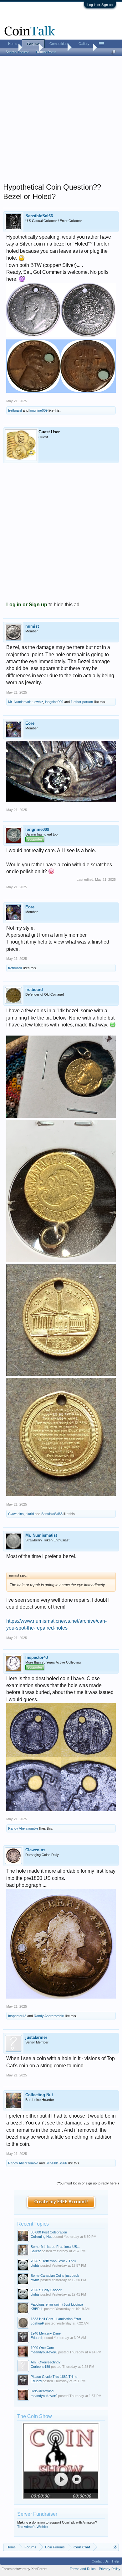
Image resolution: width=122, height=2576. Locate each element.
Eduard (36, 2338)
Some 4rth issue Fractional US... (55, 2247)
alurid (30, 1514)
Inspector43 (37, 1657)
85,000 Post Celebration (49, 2232)
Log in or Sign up (100, 5)
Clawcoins (16, 1514)
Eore (30, 723)
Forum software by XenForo (24, 2569)
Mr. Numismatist (20, 702)
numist (32, 626)
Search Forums (18, 52)
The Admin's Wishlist (33, 2527)
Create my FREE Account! (61, 2202)
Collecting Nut (39, 2095)
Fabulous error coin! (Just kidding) (57, 2304)
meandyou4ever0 (44, 2352)
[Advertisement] (61, 121)
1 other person (82, 702)
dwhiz (39, 702)
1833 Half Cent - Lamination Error (56, 2319)
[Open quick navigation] (115, 2547)
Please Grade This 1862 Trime (54, 2377)
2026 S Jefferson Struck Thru (53, 2261)
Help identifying (42, 2391)
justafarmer (36, 2037)
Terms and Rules (83, 2569)
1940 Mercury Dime (46, 2333)
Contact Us (100, 2561)
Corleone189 (40, 2367)
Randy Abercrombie (23, 1828)
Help (115, 2561)
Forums (33, 44)
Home (13, 44)
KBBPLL (37, 2309)
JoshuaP (37, 2323)
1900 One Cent (42, 2348)
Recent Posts (46, 52)
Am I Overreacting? (46, 2362)
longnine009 (38, 410)
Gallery (84, 44)
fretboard (15, 410)
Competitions (59, 44)
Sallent (36, 2251)
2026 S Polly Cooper (46, 2290)
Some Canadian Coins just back (55, 2276)
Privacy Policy (110, 2569)
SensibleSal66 (39, 216)
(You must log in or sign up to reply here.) (88, 2183)
